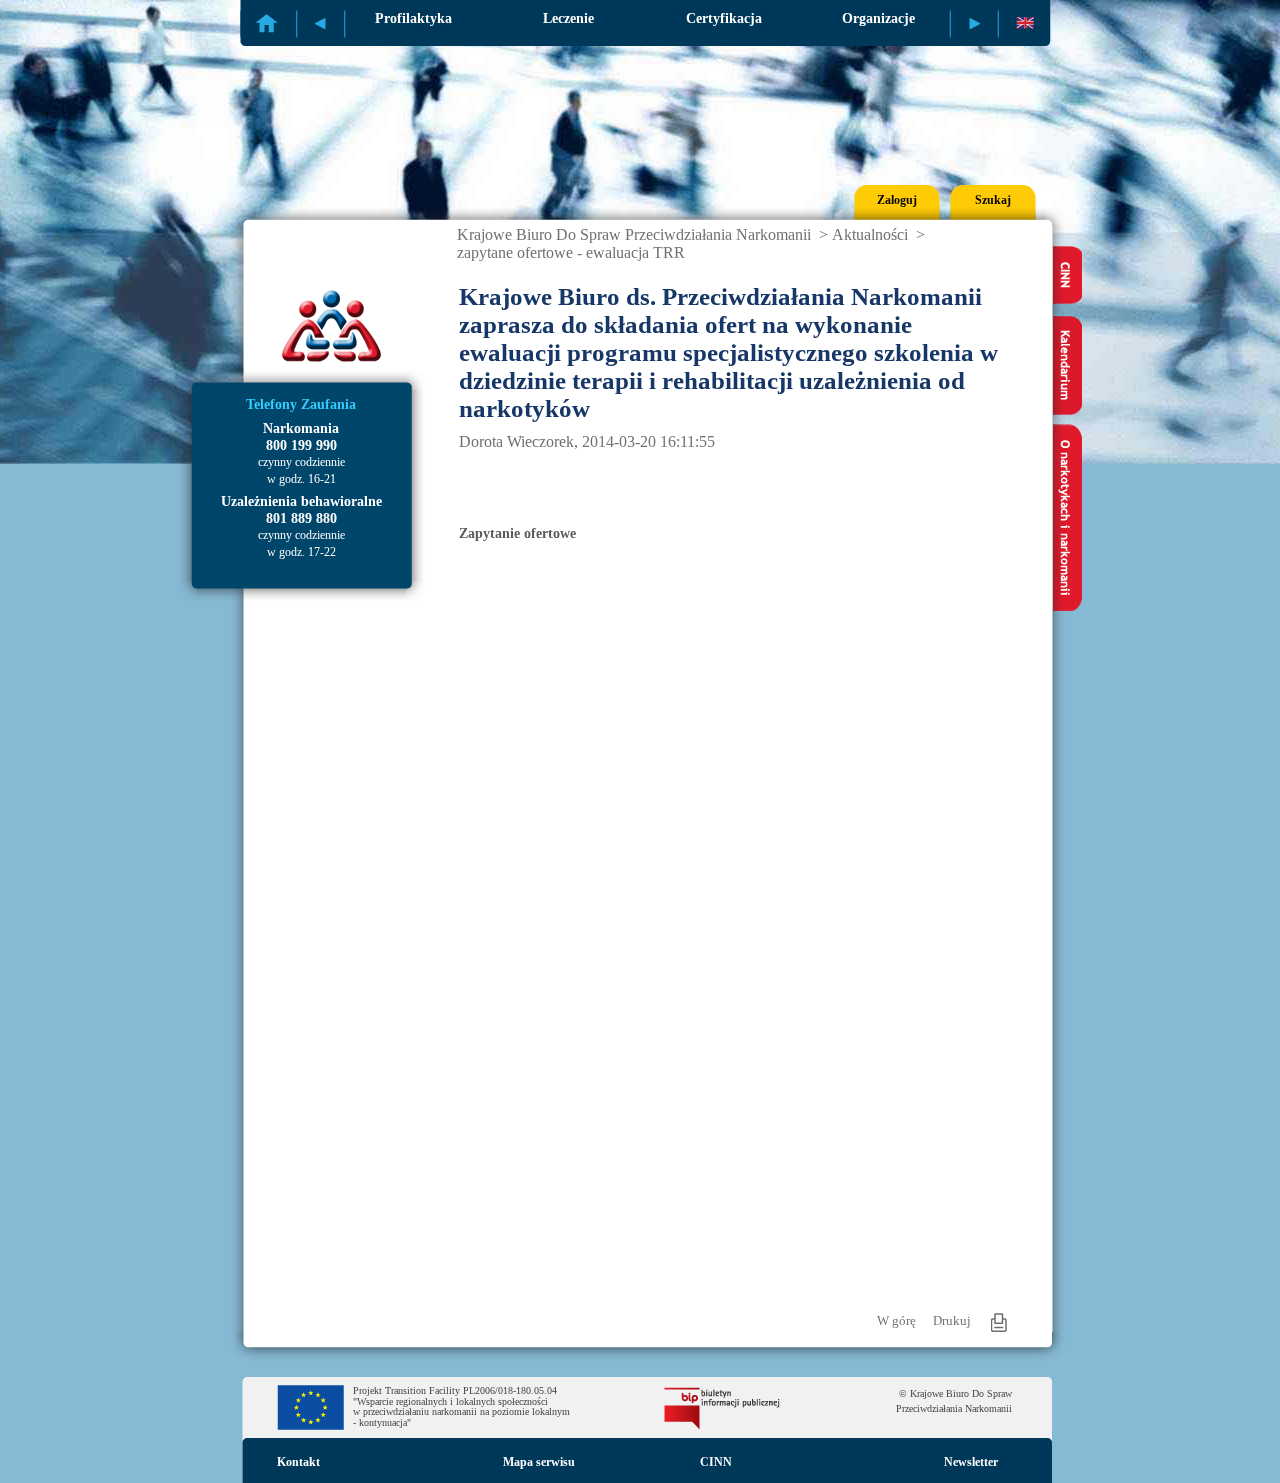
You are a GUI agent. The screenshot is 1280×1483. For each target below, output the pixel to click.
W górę (896, 1320)
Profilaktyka (413, 18)
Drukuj (952, 1320)
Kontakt (298, 1462)
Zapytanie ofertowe (517, 533)
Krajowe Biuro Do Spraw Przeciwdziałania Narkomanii (634, 234)
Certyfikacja (724, 18)
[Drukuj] (999, 1322)
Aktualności (870, 234)
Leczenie (568, 18)
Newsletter (971, 1462)
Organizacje (878, 18)
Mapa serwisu (539, 1462)
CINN (716, 1462)
